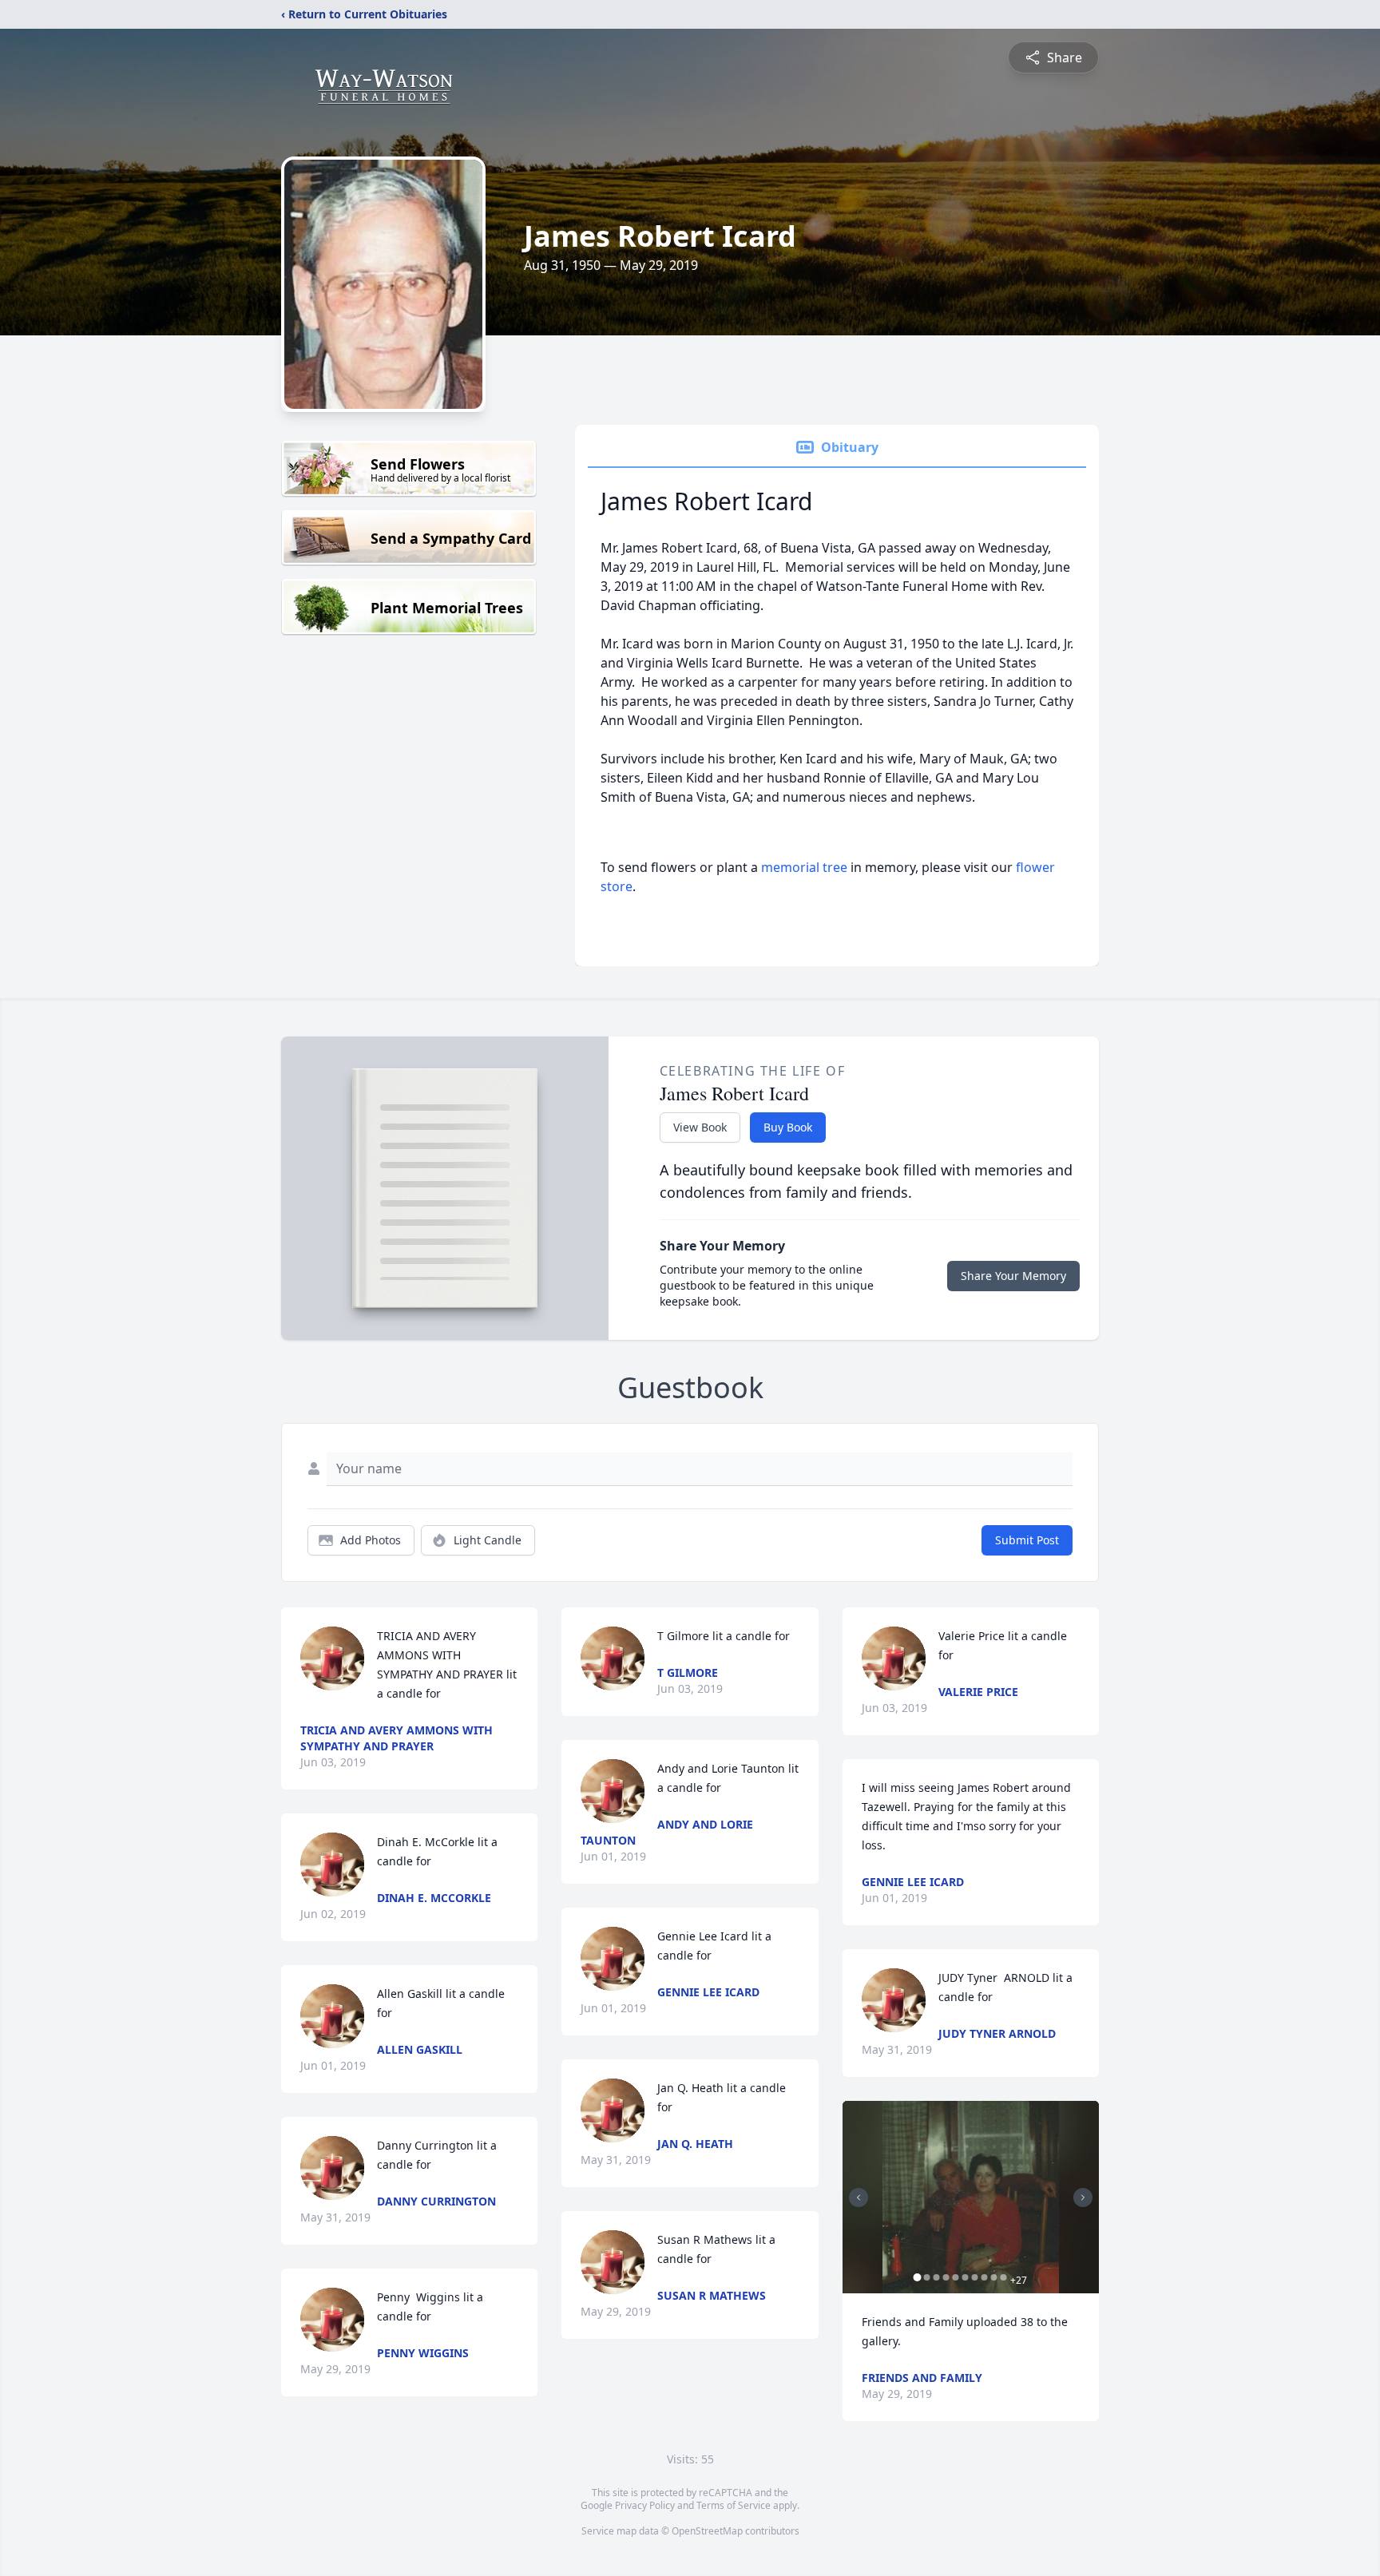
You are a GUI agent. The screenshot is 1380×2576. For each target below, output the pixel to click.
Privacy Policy (645, 2505)
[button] (971, 2197)
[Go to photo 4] (946, 2277)
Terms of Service (734, 2505)
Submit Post (1027, 1540)
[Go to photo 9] (994, 2277)
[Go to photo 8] (985, 2277)
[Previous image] (859, 2198)
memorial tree (804, 867)
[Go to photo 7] (975, 2277)
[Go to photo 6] (966, 2277)
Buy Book (788, 1127)
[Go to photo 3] (937, 2277)
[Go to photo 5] (956, 2277)
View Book (700, 1127)
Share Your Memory (1013, 1276)
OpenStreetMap (707, 2531)
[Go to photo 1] (918, 2277)
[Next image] (1083, 2198)
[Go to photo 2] (927, 2277)
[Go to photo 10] (1004, 2277)
